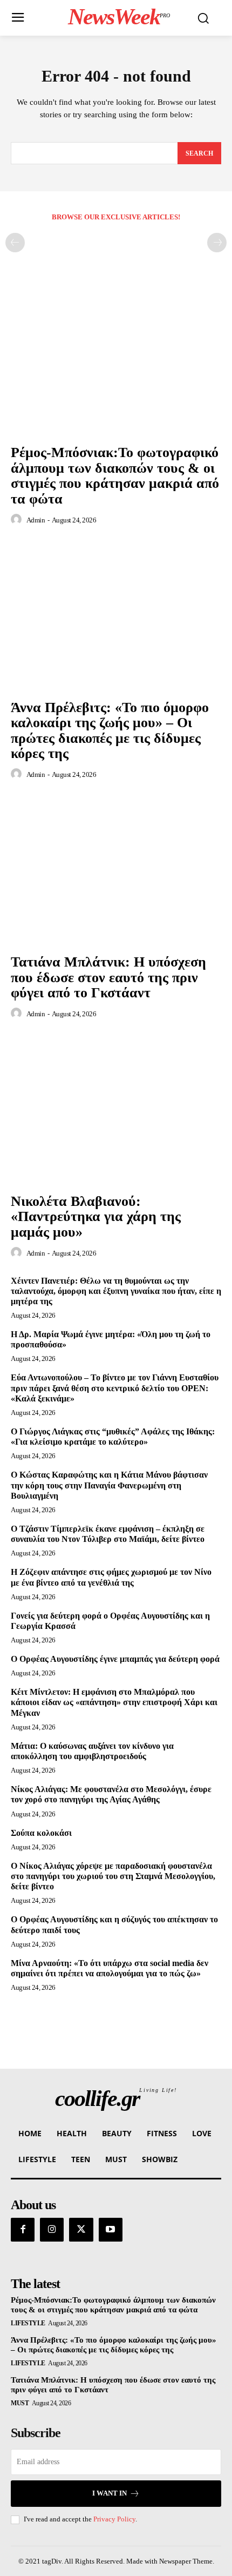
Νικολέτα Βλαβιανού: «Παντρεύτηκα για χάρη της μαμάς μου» (96, 1217)
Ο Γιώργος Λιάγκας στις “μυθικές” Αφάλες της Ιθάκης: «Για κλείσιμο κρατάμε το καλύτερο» (113, 1437)
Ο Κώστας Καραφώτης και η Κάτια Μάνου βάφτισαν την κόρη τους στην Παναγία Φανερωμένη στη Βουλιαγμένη (109, 1485)
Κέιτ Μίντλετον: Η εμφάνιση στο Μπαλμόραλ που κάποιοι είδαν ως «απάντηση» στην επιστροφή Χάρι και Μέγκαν (114, 1702)
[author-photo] (18, 520)
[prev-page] (15, 243)
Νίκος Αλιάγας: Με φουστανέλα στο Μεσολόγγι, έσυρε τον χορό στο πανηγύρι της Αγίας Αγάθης (111, 1794)
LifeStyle (28, 2323)
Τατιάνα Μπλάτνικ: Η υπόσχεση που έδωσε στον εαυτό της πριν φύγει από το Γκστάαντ (108, 977)
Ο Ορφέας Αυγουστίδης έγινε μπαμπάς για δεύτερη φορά (115, 1659)
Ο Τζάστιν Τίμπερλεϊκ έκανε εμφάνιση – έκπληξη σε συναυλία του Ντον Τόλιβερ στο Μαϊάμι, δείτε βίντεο (108, 1534)
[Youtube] (111, 2230)
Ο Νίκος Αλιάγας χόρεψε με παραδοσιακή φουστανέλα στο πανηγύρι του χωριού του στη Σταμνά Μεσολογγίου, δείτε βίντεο (113, 1876)
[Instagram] (52, 2230)
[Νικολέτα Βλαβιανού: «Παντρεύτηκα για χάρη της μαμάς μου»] (116, 1109)
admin (36, 520)
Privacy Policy (114, 2519)
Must (20, 2403)
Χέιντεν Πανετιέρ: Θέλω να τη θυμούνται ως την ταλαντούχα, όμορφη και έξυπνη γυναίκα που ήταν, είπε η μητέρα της (116, 1291)
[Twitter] (81, 2230)
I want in (110, 2493)
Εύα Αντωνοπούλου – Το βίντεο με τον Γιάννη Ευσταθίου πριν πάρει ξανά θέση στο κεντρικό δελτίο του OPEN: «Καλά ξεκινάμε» (115, 1388)
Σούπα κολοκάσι (41, 1833)
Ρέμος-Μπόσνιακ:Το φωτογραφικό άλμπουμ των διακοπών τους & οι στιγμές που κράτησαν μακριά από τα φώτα (115, 476)
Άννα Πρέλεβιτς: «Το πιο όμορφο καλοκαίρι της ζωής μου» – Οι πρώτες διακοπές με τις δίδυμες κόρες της (110, 731)
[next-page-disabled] (217, 243)
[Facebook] (23, 2230)
